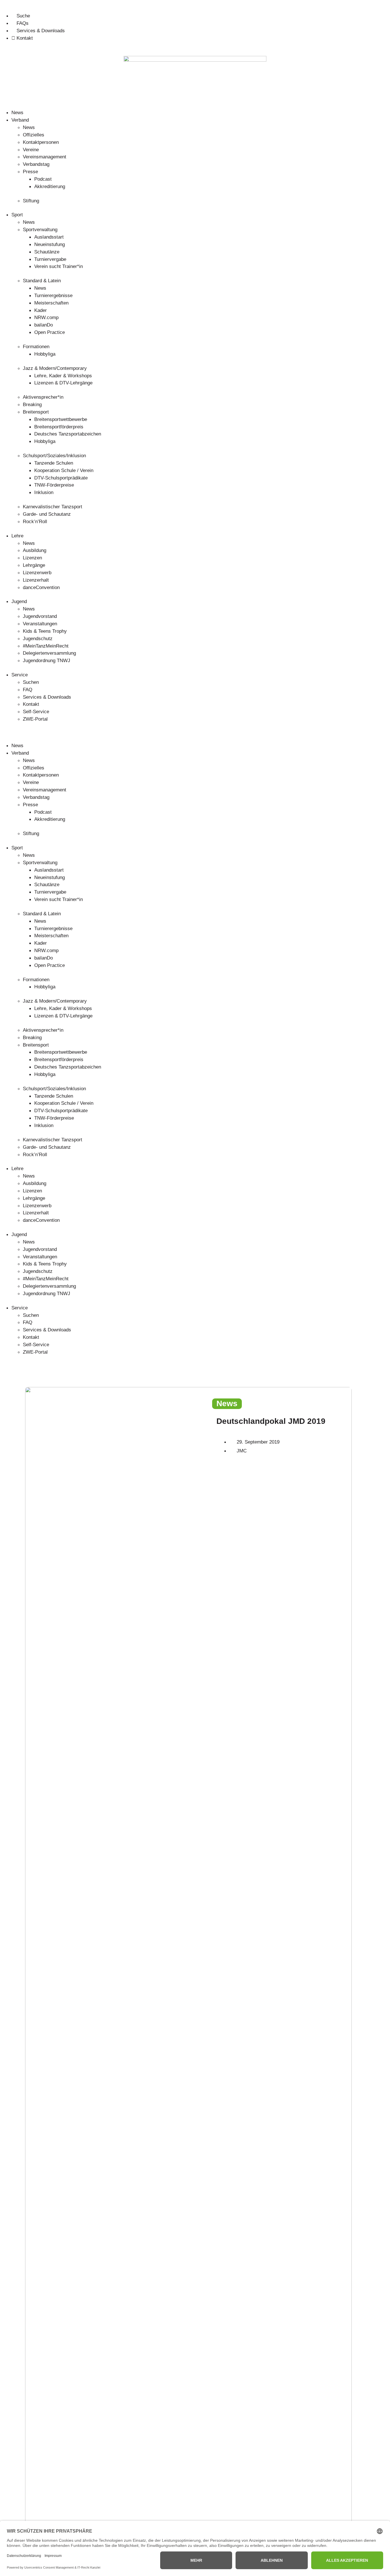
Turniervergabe (50, 259)
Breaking (32, 404)
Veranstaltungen (40, 624)
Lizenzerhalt (36, 580)
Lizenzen (32, 558)
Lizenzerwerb (37, 573)
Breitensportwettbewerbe (61, 419)
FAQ (28, 690)
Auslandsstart (49, 237)
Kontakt (31, 704)
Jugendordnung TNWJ (47, 660)
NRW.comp (46, 317)
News (17, 112)
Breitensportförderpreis (59, 427)
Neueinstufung (50, 244)
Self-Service (36, 711)
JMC (242, 1451)
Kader (41, 310)
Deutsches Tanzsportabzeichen (68, 434)
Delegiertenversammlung (49, 653)
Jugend (19, 601)
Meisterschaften (51, 303)
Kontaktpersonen (41, 142)
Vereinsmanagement (45, 157)
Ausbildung (35, 550)
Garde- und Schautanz (47, 514)
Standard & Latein (42, 281)
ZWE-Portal (35, 719)
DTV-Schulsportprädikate (61, 478)
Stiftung (31, 201)
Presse (30, 172)
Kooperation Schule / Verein (64, 470)
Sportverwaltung (40, 229)
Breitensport (36, 412)
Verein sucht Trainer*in (59, 266)
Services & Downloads (47, 697)
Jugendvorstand (40, 616)
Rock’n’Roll (35, 521)
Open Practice (50, 332)
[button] (195, 733)
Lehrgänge (34, 565)
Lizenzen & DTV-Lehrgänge (63, 383)
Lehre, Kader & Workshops (63, 376)
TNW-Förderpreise (54, 485)
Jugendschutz (38, 638)
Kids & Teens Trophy (45, 631)
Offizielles (34, 135)
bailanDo (44, 325)
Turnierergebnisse (53, 295)
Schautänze (47, 252)
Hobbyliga (45, 354)
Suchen (31, 682)
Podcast (43, 179)
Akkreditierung (50, 186)
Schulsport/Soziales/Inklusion (54, 455)
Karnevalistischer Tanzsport (53, 507)
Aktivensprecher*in (43, 397)
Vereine (31, 150)
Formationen (36, 346)
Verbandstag (36, 164)
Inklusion (44, 492)
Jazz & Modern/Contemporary (55, 368)
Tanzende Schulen (54, 463)
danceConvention (41, 587)
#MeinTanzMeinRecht (46, 646)
